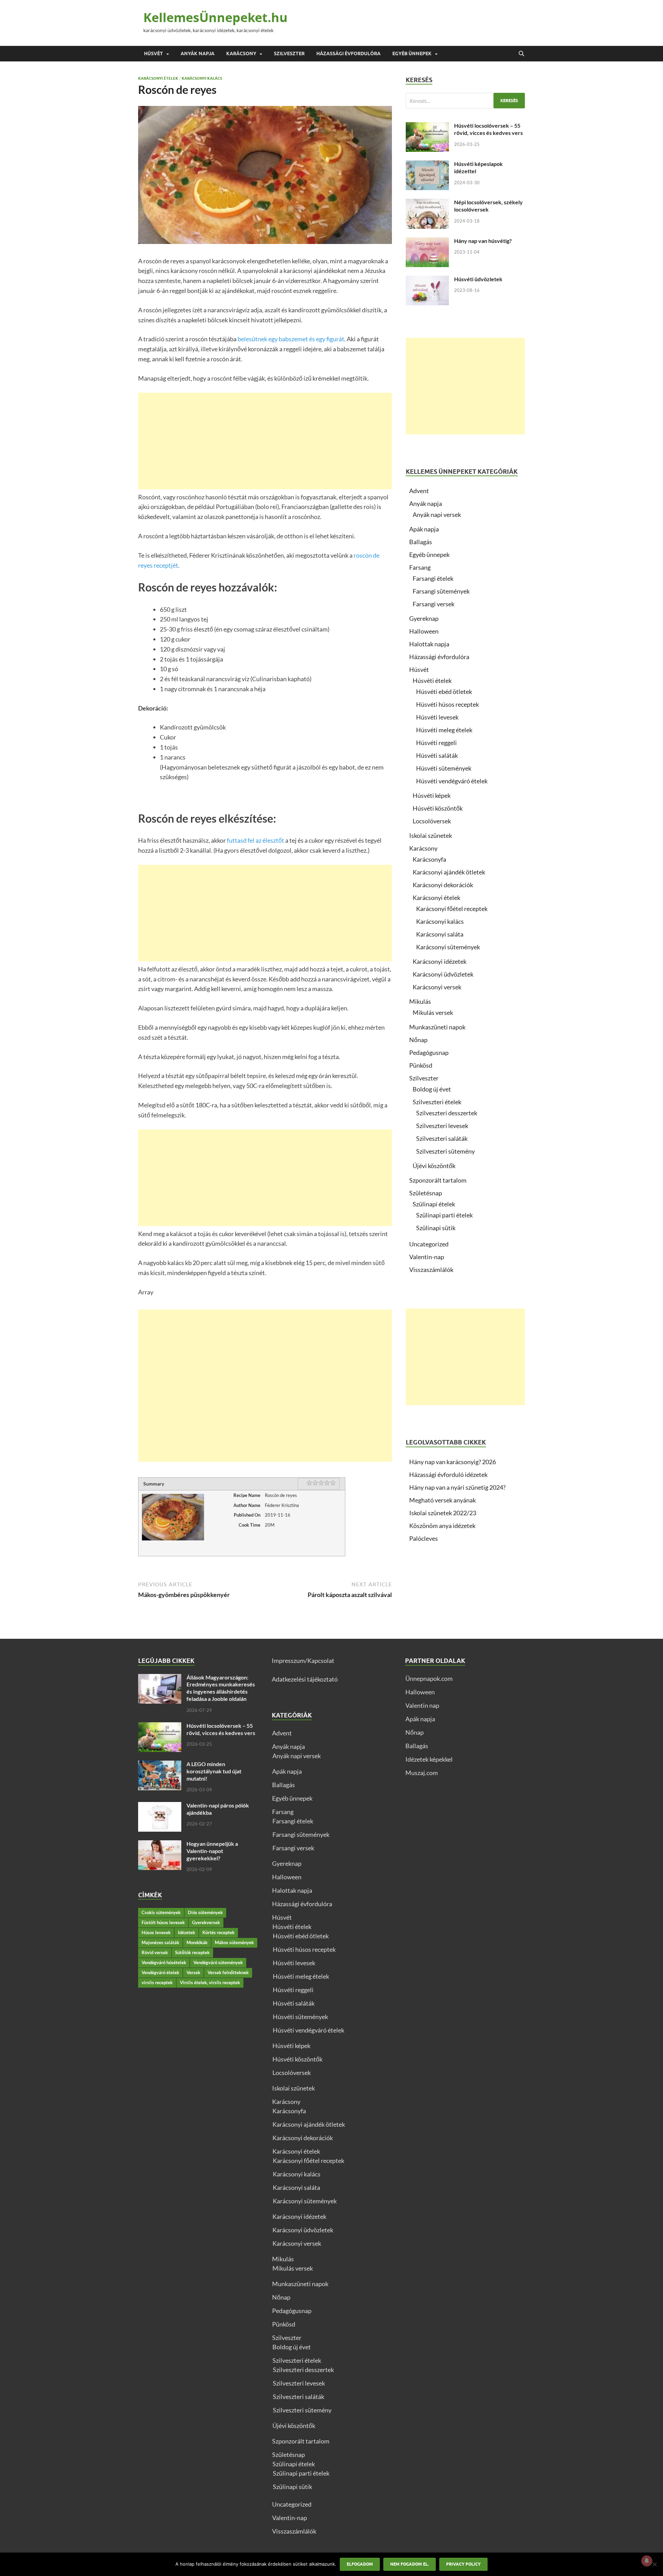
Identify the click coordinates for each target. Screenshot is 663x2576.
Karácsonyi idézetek (440, 961)
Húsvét (153, 53)
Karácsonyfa (429, 859)
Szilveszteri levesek (442, 1126)
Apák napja (424, 529)
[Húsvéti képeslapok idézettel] (427, 165)
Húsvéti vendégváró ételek (452, 781)
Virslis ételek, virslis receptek (210, 1982)
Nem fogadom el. (410, 2564)
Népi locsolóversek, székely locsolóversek (488, 206)
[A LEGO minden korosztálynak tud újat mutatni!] (160, 1765)
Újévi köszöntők (434, 1166)
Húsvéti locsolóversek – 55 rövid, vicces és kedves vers (488, 129)
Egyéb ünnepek (412, 53)
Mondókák (197, 1942)
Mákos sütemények (234, 1942)
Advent (419, 491)
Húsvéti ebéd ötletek (444, 692)
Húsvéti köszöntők (438, 808)
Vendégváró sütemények (218, 1962)
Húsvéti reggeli (436, 743)
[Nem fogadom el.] (654, 2564)
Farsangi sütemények (441, 591)
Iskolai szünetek (431, 835)
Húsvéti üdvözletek (478, 279)
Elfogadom (360, 2564)
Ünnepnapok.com (429, 1678)
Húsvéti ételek (432, 680)
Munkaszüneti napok (437, 1027)
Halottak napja (429, 644)
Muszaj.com (422, 1773)
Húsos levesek (156, 1932)
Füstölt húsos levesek (163, 1922)
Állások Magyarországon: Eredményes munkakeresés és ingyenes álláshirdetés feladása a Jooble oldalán (221, 1688)
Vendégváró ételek (160, 1972)
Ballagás (421, 542)
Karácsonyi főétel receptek (452, 909)
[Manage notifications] (647, 2561)
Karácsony (241, 53)
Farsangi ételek (433, 578)
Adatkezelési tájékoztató (305, 1679)
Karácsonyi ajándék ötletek (449, 872)
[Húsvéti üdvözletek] (427, 280)
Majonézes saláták (160, 1942)
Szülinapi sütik (436, 1228)
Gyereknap (424, 618)
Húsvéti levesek (437, 717)
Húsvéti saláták (437, 755)
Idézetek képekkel (429, 1759)
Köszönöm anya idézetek (442, 1526)
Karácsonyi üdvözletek (443, 974)
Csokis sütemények (161, 1912)
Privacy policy (463, 2564)
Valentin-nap (427, 1257)
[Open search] (521, 54)
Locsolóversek (432, 821)
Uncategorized (429, 1244)
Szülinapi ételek (434, 1204)
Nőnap (418, 1040)
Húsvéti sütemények (444, 768)
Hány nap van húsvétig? (483, 241)
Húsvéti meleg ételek (444, 730)
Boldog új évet (432, 1089)
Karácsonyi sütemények (448, 947)
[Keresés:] (465, 101)
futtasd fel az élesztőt (256, 840)
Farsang (420, 567)
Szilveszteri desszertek (447, 1113)
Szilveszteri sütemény (445, 1151)
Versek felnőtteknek (228, 1972)
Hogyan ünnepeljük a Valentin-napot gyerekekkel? (212, 1851)
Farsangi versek (434, 604)
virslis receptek (157, 1982)
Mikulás (420, 1001)
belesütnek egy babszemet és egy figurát (291, 339)
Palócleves (424, 1538)
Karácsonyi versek (437, 987)
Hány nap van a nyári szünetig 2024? (457, 1487)
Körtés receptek (218, 1932)
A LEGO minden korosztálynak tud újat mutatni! (214, 1771)
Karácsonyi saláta (440, 934)
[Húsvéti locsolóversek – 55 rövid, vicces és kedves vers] (427, 127)
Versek (193, 1972)
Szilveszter (289, 53)
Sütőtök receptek (192, 1952)
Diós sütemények (205, 1912)
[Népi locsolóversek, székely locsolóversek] (427, 203)
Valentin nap (422, 1705)
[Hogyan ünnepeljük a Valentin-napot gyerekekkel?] (160, 1845)
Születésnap (426, 1193)
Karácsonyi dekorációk (443, 885)
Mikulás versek (433, 1012)
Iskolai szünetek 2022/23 (443, 1513)
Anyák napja (198, 53)
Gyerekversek (206, 1922)
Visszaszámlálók (431, 1270)
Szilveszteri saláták (442, 1138)
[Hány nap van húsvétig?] (427, 242)
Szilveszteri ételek (437, 1102)
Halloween (424, 631)
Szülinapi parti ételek (444, 1215)
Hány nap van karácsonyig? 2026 (453, 1462)
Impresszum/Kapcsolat (303, 1661)
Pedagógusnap (429, 1052)
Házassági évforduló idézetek (448, 1475)
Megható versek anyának (443, 1500)
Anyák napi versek (437, 515)
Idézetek (186, 1932)
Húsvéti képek (432, 795)
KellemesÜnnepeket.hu (215, 17)
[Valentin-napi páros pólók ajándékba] (160, 1806)
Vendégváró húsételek (164, 1962)
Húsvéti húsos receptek (448, 704)
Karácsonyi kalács (202, 78)
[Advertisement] (265, 441)
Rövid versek (155, 1952)
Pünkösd (421, 1065)
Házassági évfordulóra (348, 53)
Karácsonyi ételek (158, 78)
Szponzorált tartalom (438, 1180)
